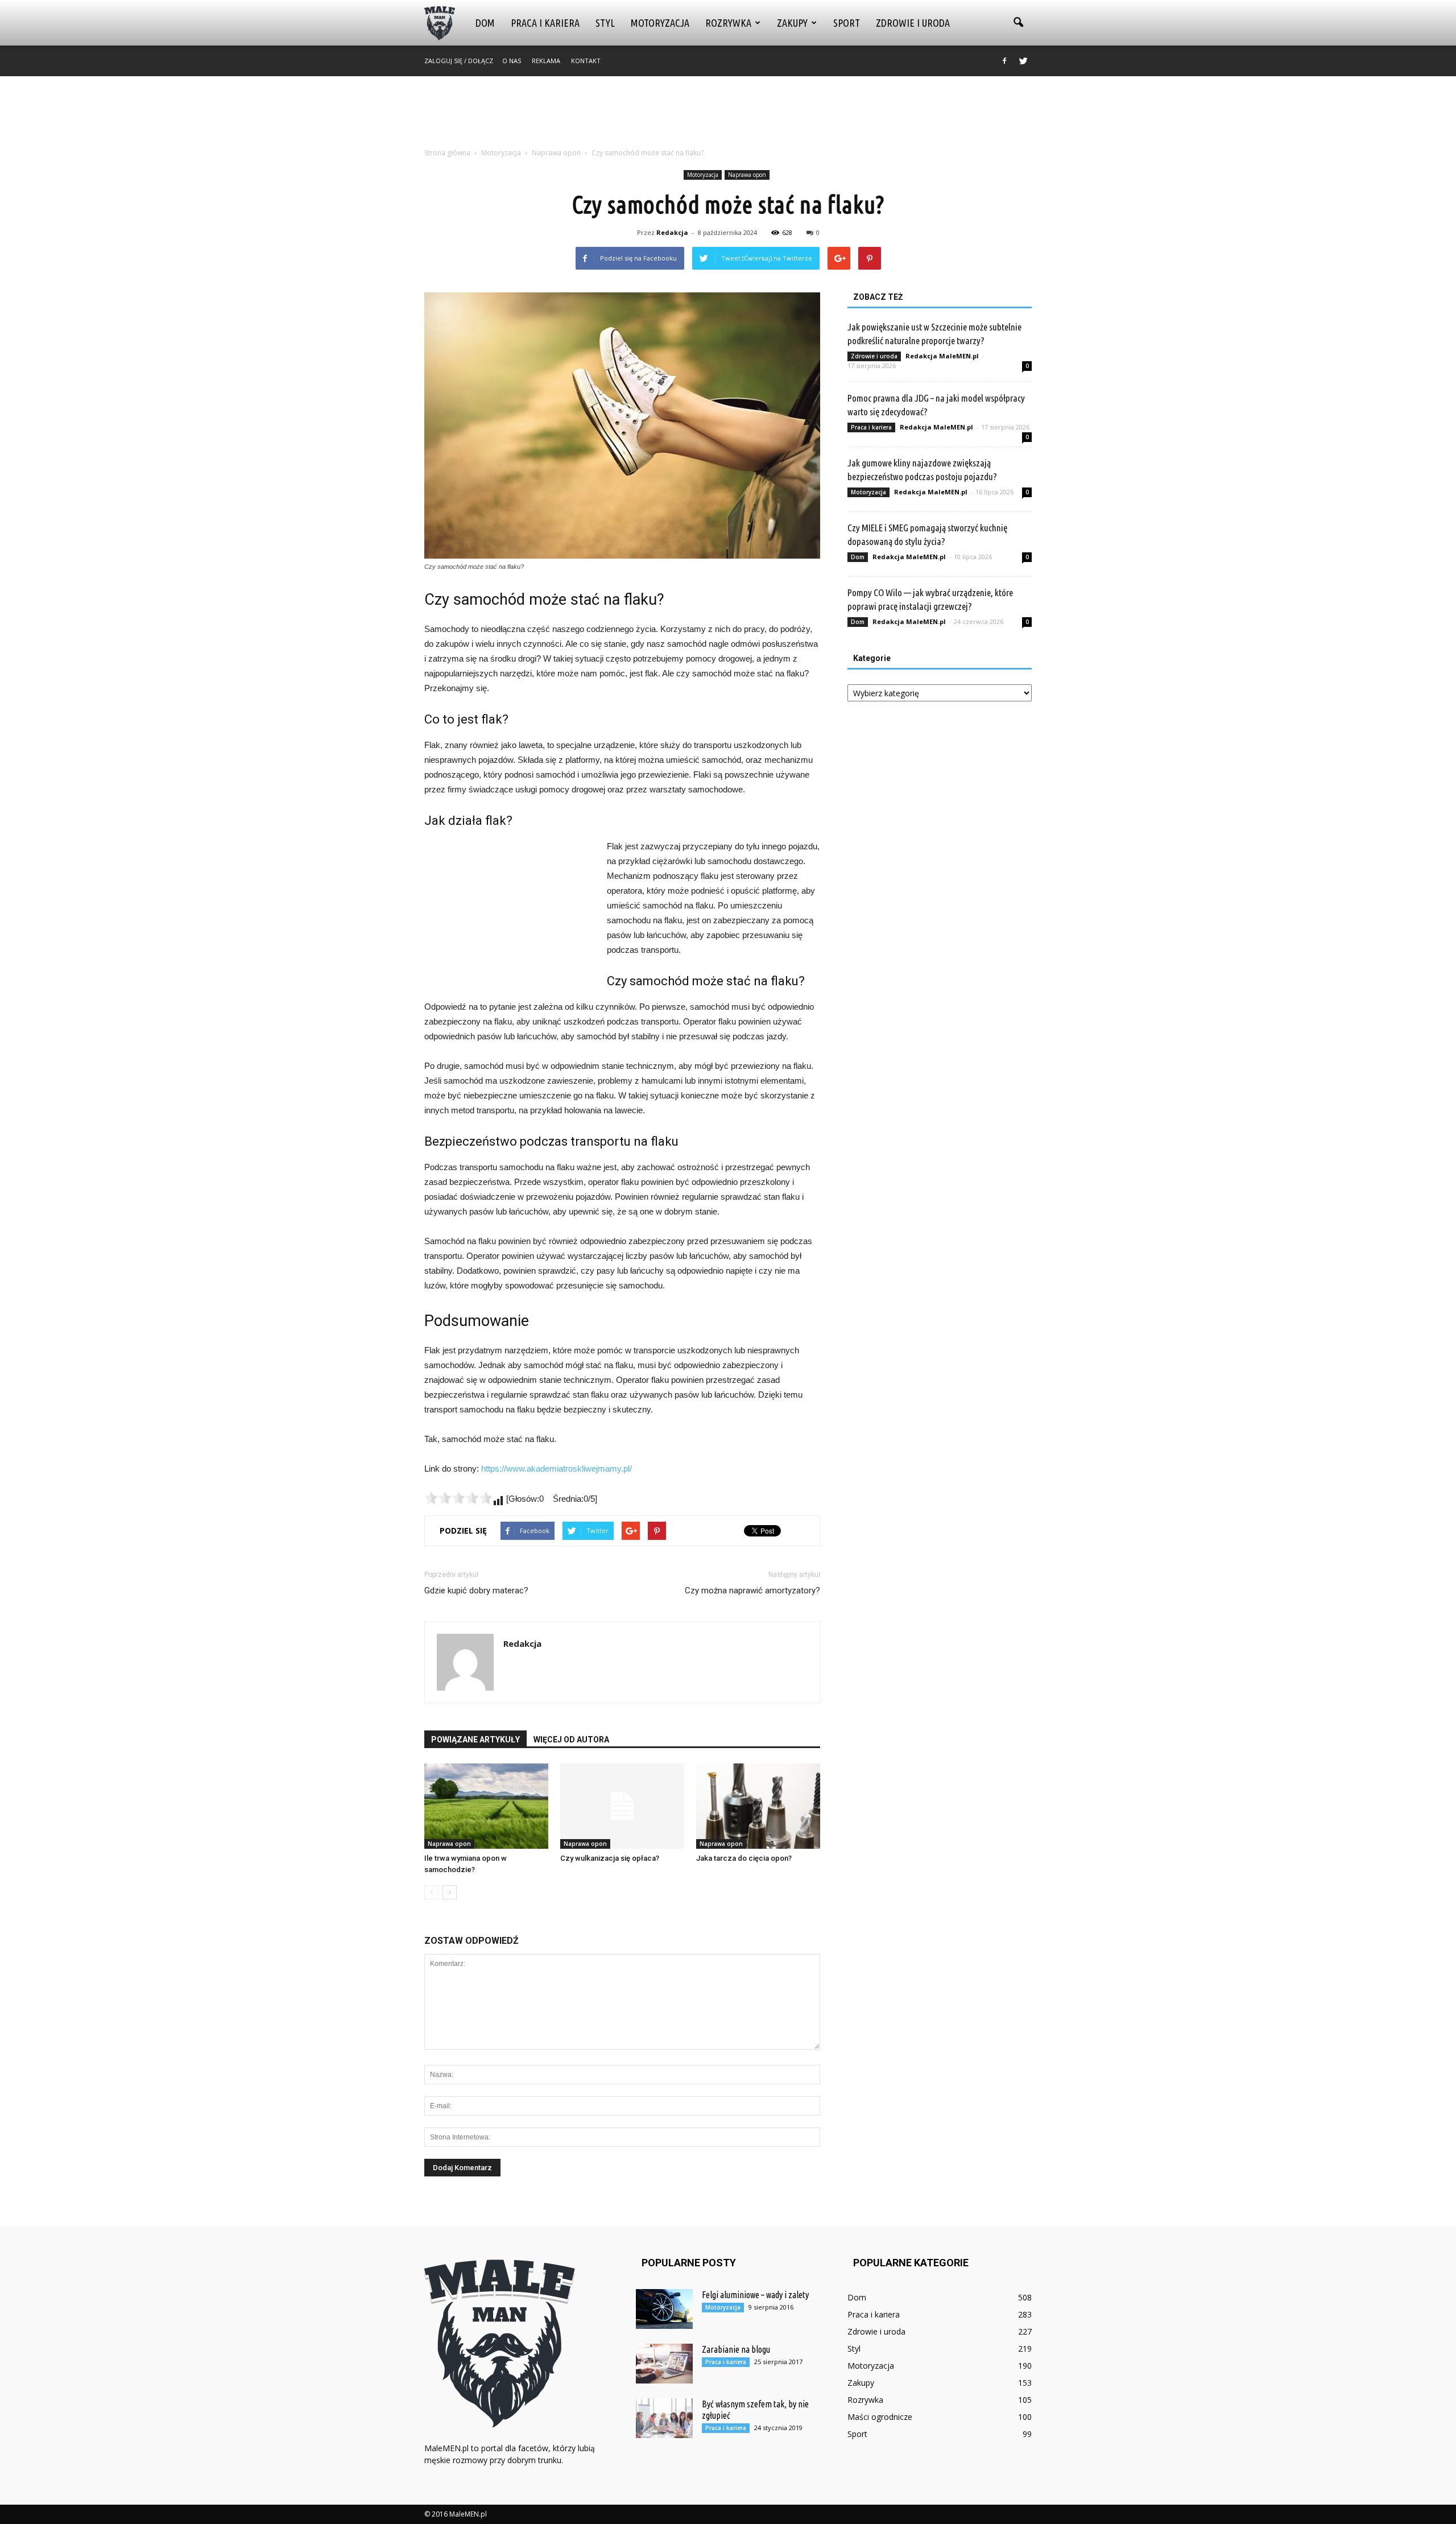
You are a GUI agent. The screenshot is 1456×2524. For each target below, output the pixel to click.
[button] (1018, 23)
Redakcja (672, 232)
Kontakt (586, 61)
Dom (485, 23)
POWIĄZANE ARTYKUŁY (475, 1740)
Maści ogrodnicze (880, 2417)
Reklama (546, 61)
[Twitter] (1023, 61)
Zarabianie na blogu (736, 2349)
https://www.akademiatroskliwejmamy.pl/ (557, 1468)
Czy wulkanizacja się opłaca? (610, 1858)
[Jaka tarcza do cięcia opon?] (758, 1806)
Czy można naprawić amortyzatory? (752, 1591)
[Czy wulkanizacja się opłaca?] (622, 1806)
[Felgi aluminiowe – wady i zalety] (664, 2309)
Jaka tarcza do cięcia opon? (744, 1858)
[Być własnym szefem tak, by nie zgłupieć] (664, 2418)
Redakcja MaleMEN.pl (942, 356)
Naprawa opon (747, 175)
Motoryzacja (660, 23)
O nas (512, 61)
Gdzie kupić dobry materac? (476, 1591)
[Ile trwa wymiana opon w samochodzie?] (486, 1806)
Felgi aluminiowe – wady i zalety (755, 2295)
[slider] (458, 1498)
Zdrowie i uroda (913, 23)
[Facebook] (1004, 61)
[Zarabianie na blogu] (664, 2364)
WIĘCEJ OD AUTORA (571, 1740)
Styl (605, 23)
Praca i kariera (545, 23)
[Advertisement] (728, 115)
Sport (847, 23)
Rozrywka (728, 23)
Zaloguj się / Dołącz (459, 61)
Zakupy (792, 23)
